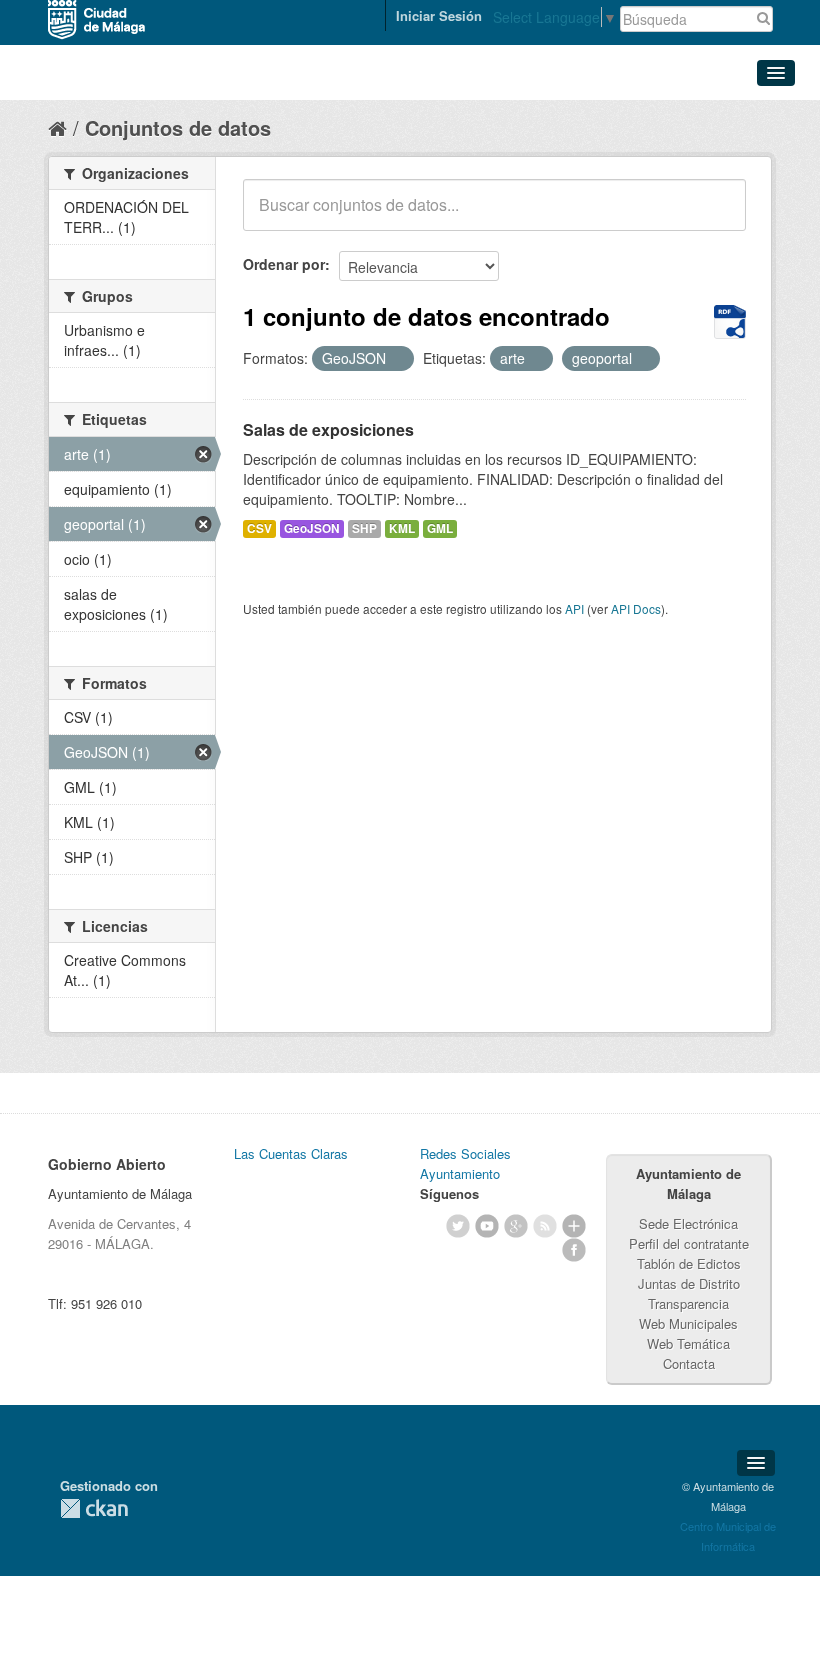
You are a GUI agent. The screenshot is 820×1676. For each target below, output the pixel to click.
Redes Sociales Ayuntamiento (465, 1163)
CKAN (94, 1508)
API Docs (636, 608)
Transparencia (688, 1303)
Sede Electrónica (688, 1223)
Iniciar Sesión (439, 15)
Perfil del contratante (689, 1243)
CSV (259, 528)
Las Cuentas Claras (291, 1153)
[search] (717, 216)
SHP (364, 528)
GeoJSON (312, 528)
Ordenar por (284, 264)
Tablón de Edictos (689, 1263)
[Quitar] (397, 359)
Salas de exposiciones (328, 429)
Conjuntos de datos (178, 127)
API (574, 608)
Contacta (689, 1363)
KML (402, 528)
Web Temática (688, 1343)
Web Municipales (688, 1323)
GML (440, 528)
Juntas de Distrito (689, 1283)
